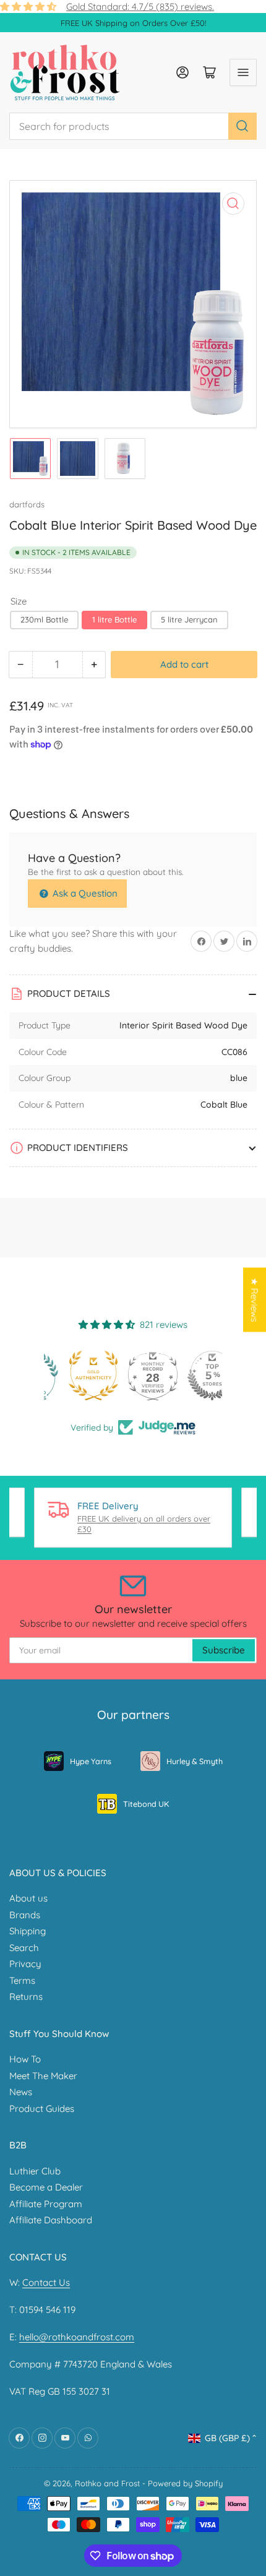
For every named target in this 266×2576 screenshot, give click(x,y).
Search (24, 1948)
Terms (22, 1980)
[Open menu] (243, 72)
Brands (25, 1915)
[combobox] (133, 126)
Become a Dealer (46, 2187)
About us (28, 1898)
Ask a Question (84, 893)
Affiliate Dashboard (51, 2220)
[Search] (242, 126)
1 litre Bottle (114, 619)
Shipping (28, 1931)
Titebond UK (146, 1804)
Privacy (25, 1964)
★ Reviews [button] (255, 1299)
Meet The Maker (43, 2076)
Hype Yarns (91, 1761)
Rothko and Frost (107, 2483)
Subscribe (224, 1650)
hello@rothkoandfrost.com (77, 2337)
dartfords (27, 504)
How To (25, 2059)
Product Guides (42, 2109)
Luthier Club (35, 2171)
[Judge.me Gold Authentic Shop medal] (74, 1376)
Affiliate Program (46, 2204)
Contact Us (46, 2282)
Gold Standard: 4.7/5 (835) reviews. (140, 6)
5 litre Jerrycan (189, 619)
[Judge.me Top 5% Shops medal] (192, 1376)
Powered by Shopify (185, 2483)
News (21, 2092)
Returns (26, 1997)
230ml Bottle (44, 619)
